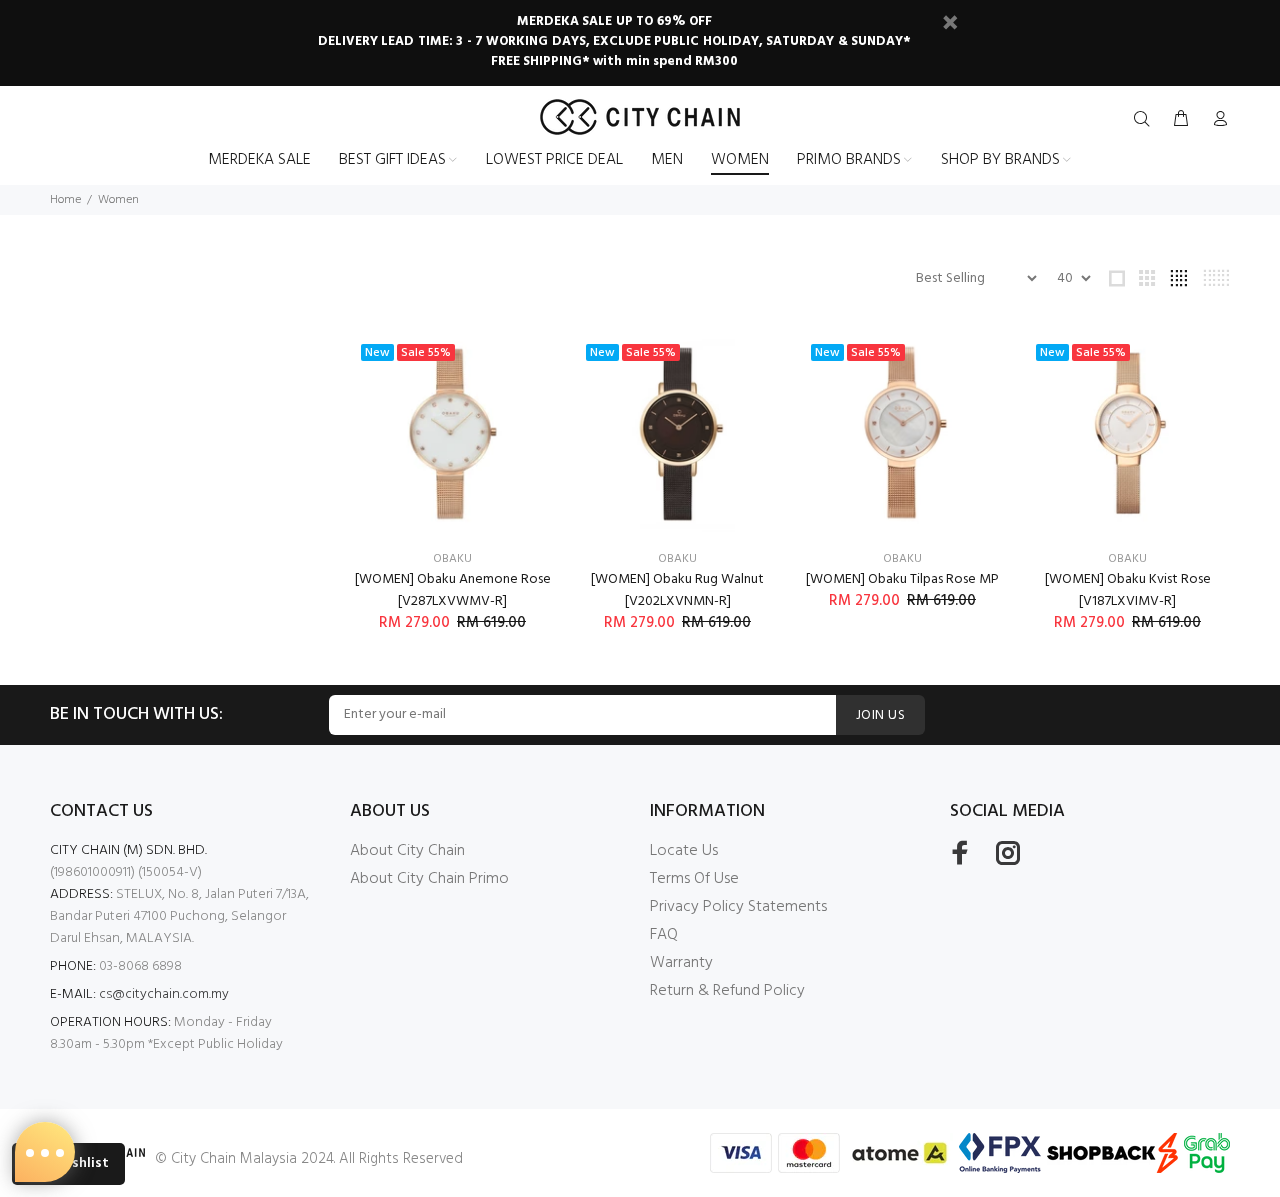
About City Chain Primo (429, 879)
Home (65, 200)
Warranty (681, 963)
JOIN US (880, 715)
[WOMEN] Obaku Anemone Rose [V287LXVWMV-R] (453, 590)
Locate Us (684, 851)
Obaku (452, 559)
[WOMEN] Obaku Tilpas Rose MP (902, 579)
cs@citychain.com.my (164, 994)
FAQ (664, 935)
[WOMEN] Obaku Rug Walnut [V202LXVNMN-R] (677, 590)
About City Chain (407, 851)
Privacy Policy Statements (738, 907)
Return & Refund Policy (727, 991)
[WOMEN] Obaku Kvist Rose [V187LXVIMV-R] (1128, 590)
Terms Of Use (694, 879)
